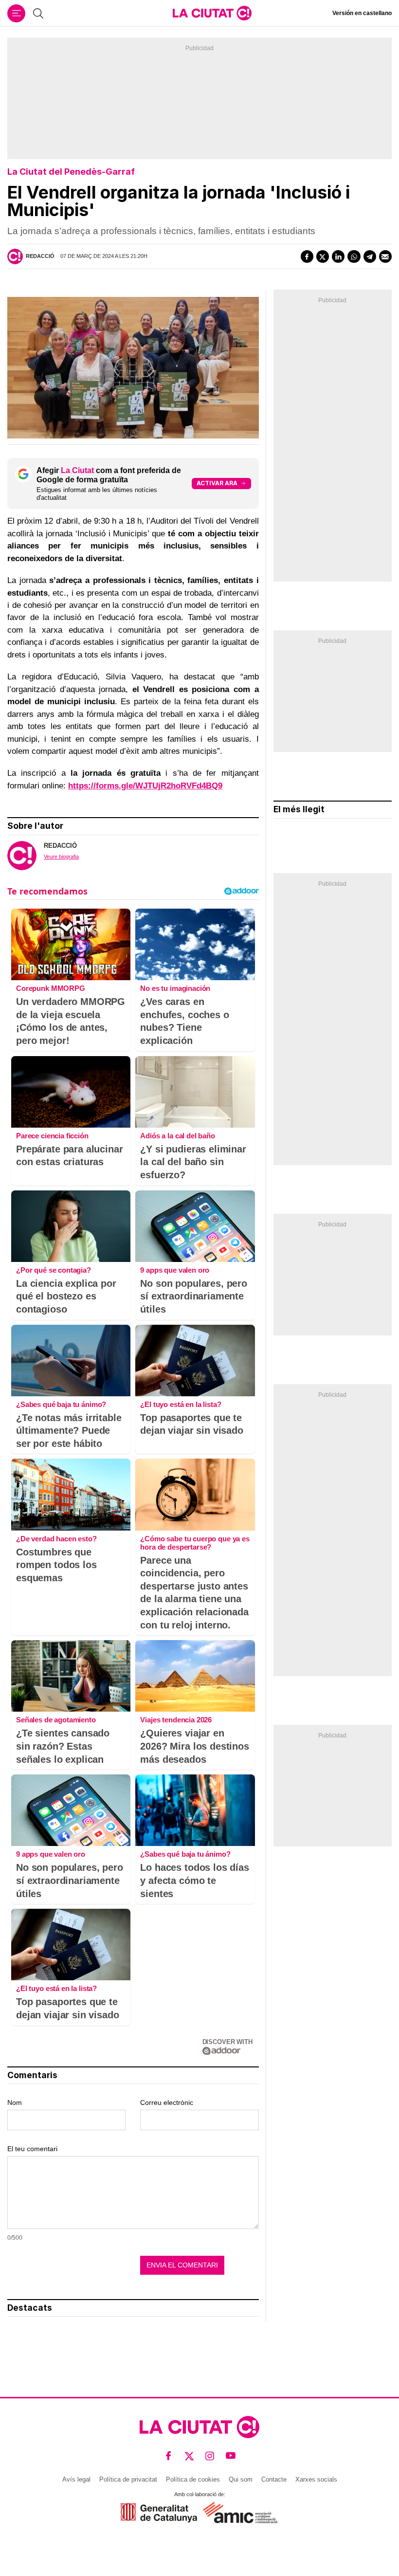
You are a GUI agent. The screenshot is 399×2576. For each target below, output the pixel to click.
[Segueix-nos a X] (190, 2456)
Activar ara (217, 483)
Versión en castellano (362, 13)
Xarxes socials (316, 2479)
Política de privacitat (128, 2479)
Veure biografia (61, 857)
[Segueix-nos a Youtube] (231, 2456)
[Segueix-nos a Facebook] (169, 2456)
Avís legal (76, 2479)
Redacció (40, 256)
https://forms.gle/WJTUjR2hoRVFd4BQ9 (145, 786)
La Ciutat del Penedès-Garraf (71, 172)
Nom (15, 2102)
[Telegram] (370, 256)
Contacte (274, 2479)
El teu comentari (32, 2149)
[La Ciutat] (212, 13)
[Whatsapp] (354, 256)
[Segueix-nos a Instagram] (210, 2456)
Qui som (241, 2479)
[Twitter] (323, 256)
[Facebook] (307, 256)
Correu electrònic (167, 2102)
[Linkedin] (338, 256)
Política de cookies (193, 2479)
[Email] (385, 256)
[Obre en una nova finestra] (159, 2512)
